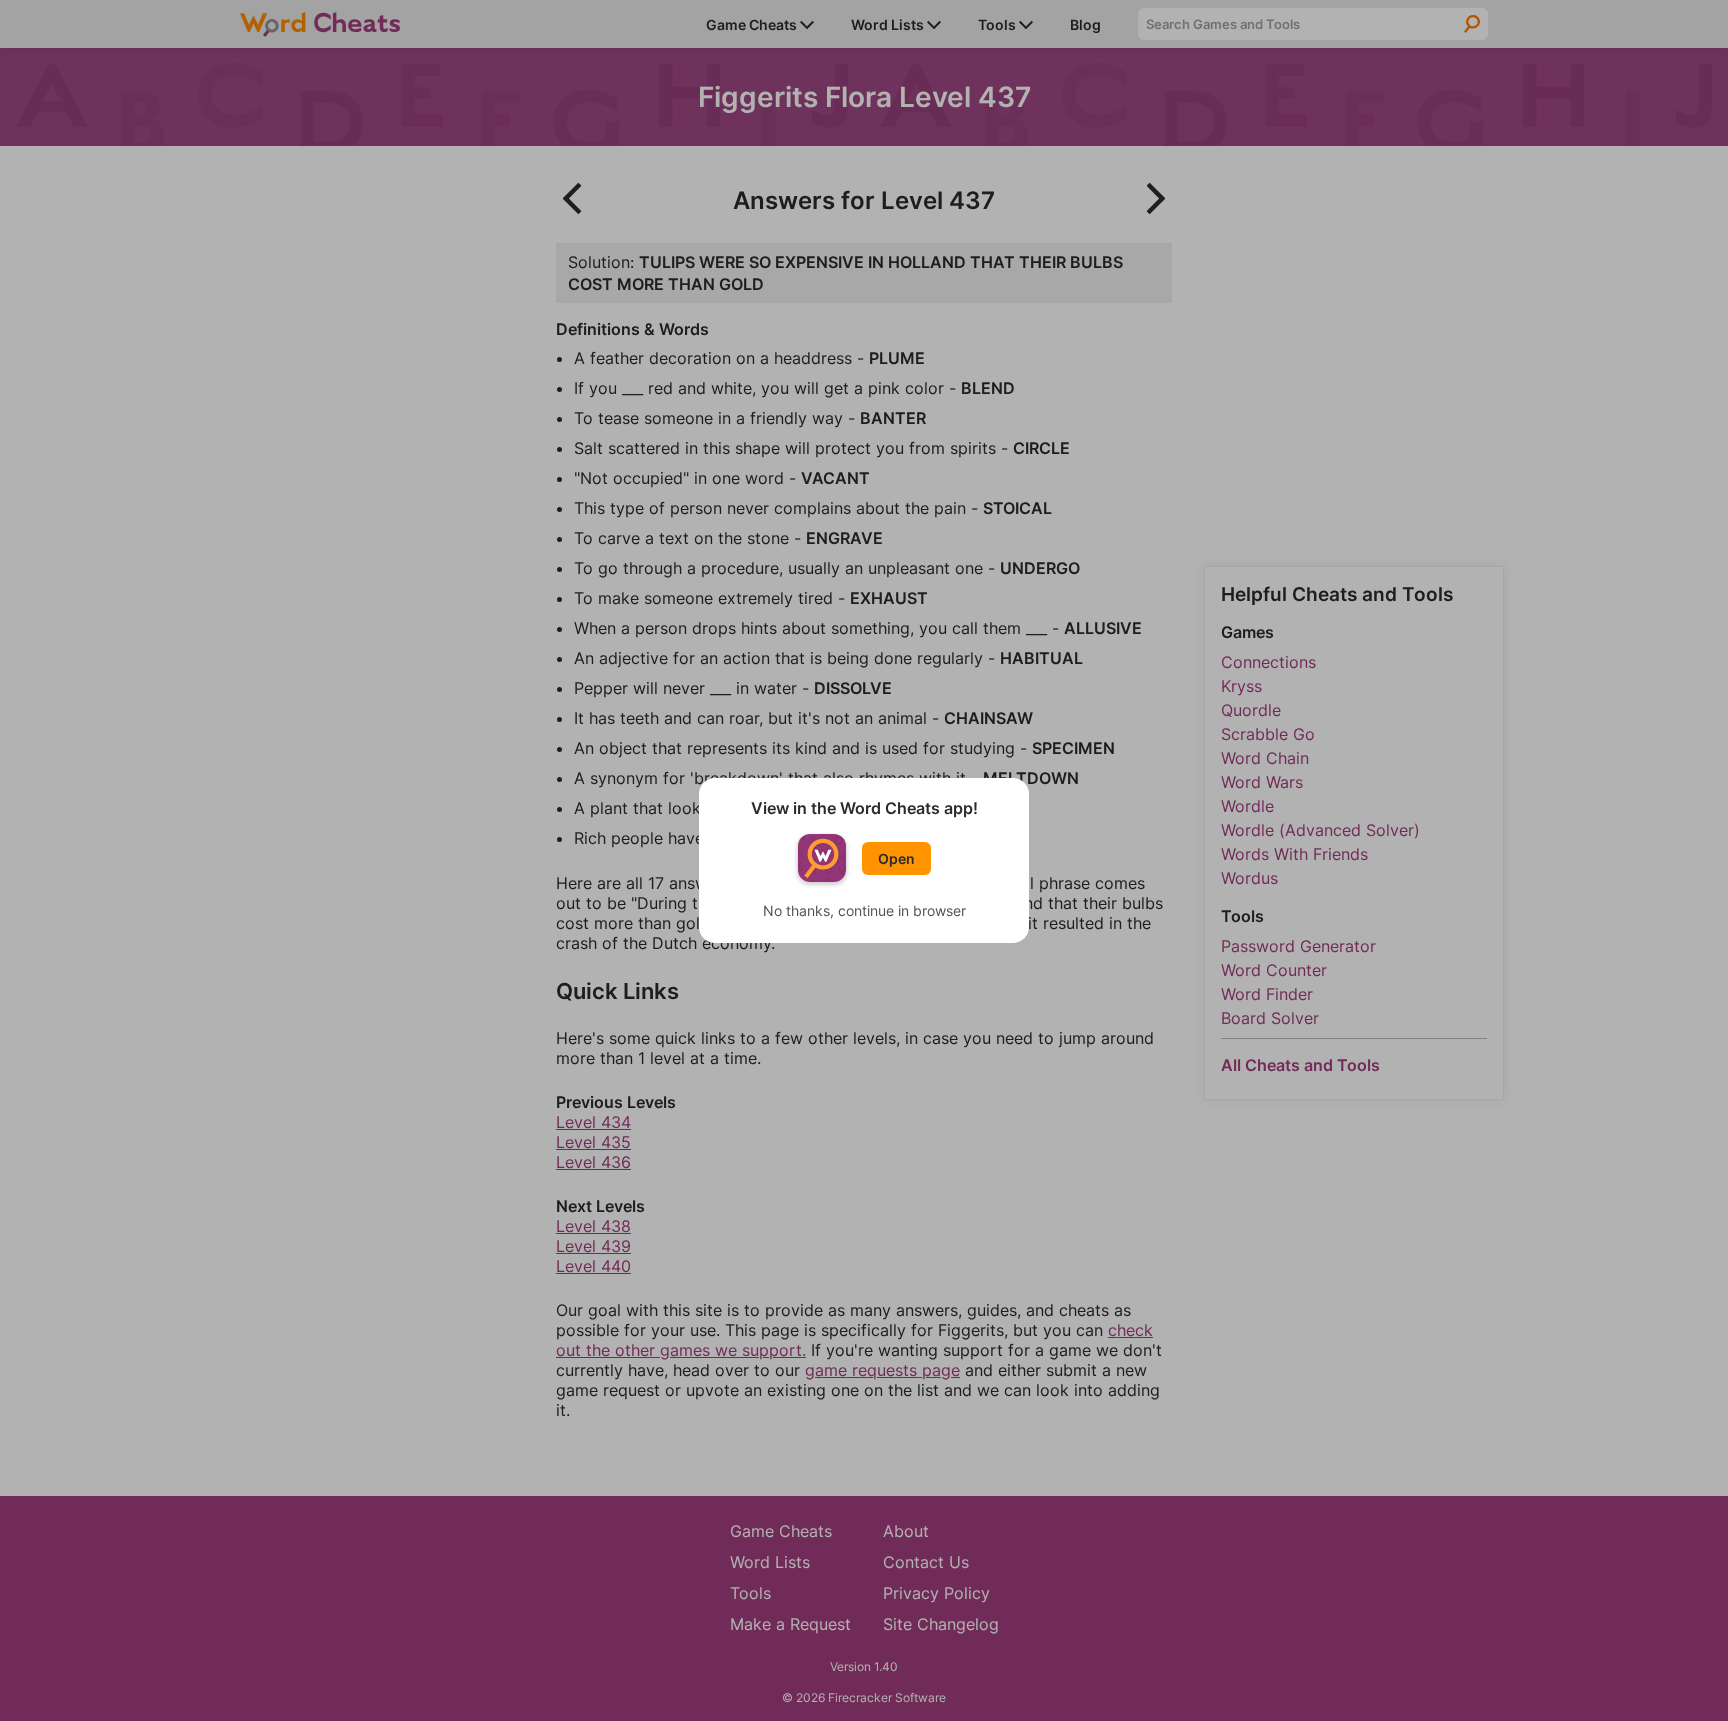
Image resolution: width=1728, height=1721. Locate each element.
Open (896, 858)
